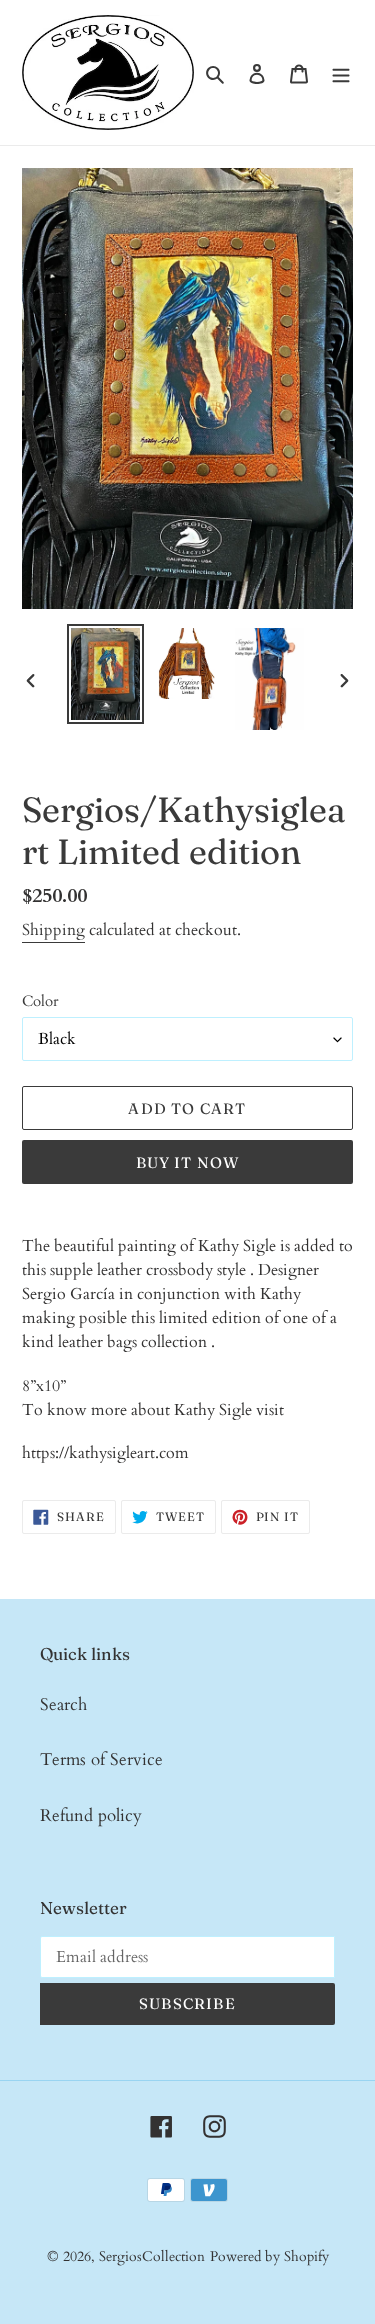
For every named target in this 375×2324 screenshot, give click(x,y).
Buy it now (188, 1162)
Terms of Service (101, 1759)
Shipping (53, 930)
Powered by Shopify (269, 2256)
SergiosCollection (152, 2256)
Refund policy (91, 1815)
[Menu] (341, 73)
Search (63, 1704)
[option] (106, 674)
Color (40, 1001)
